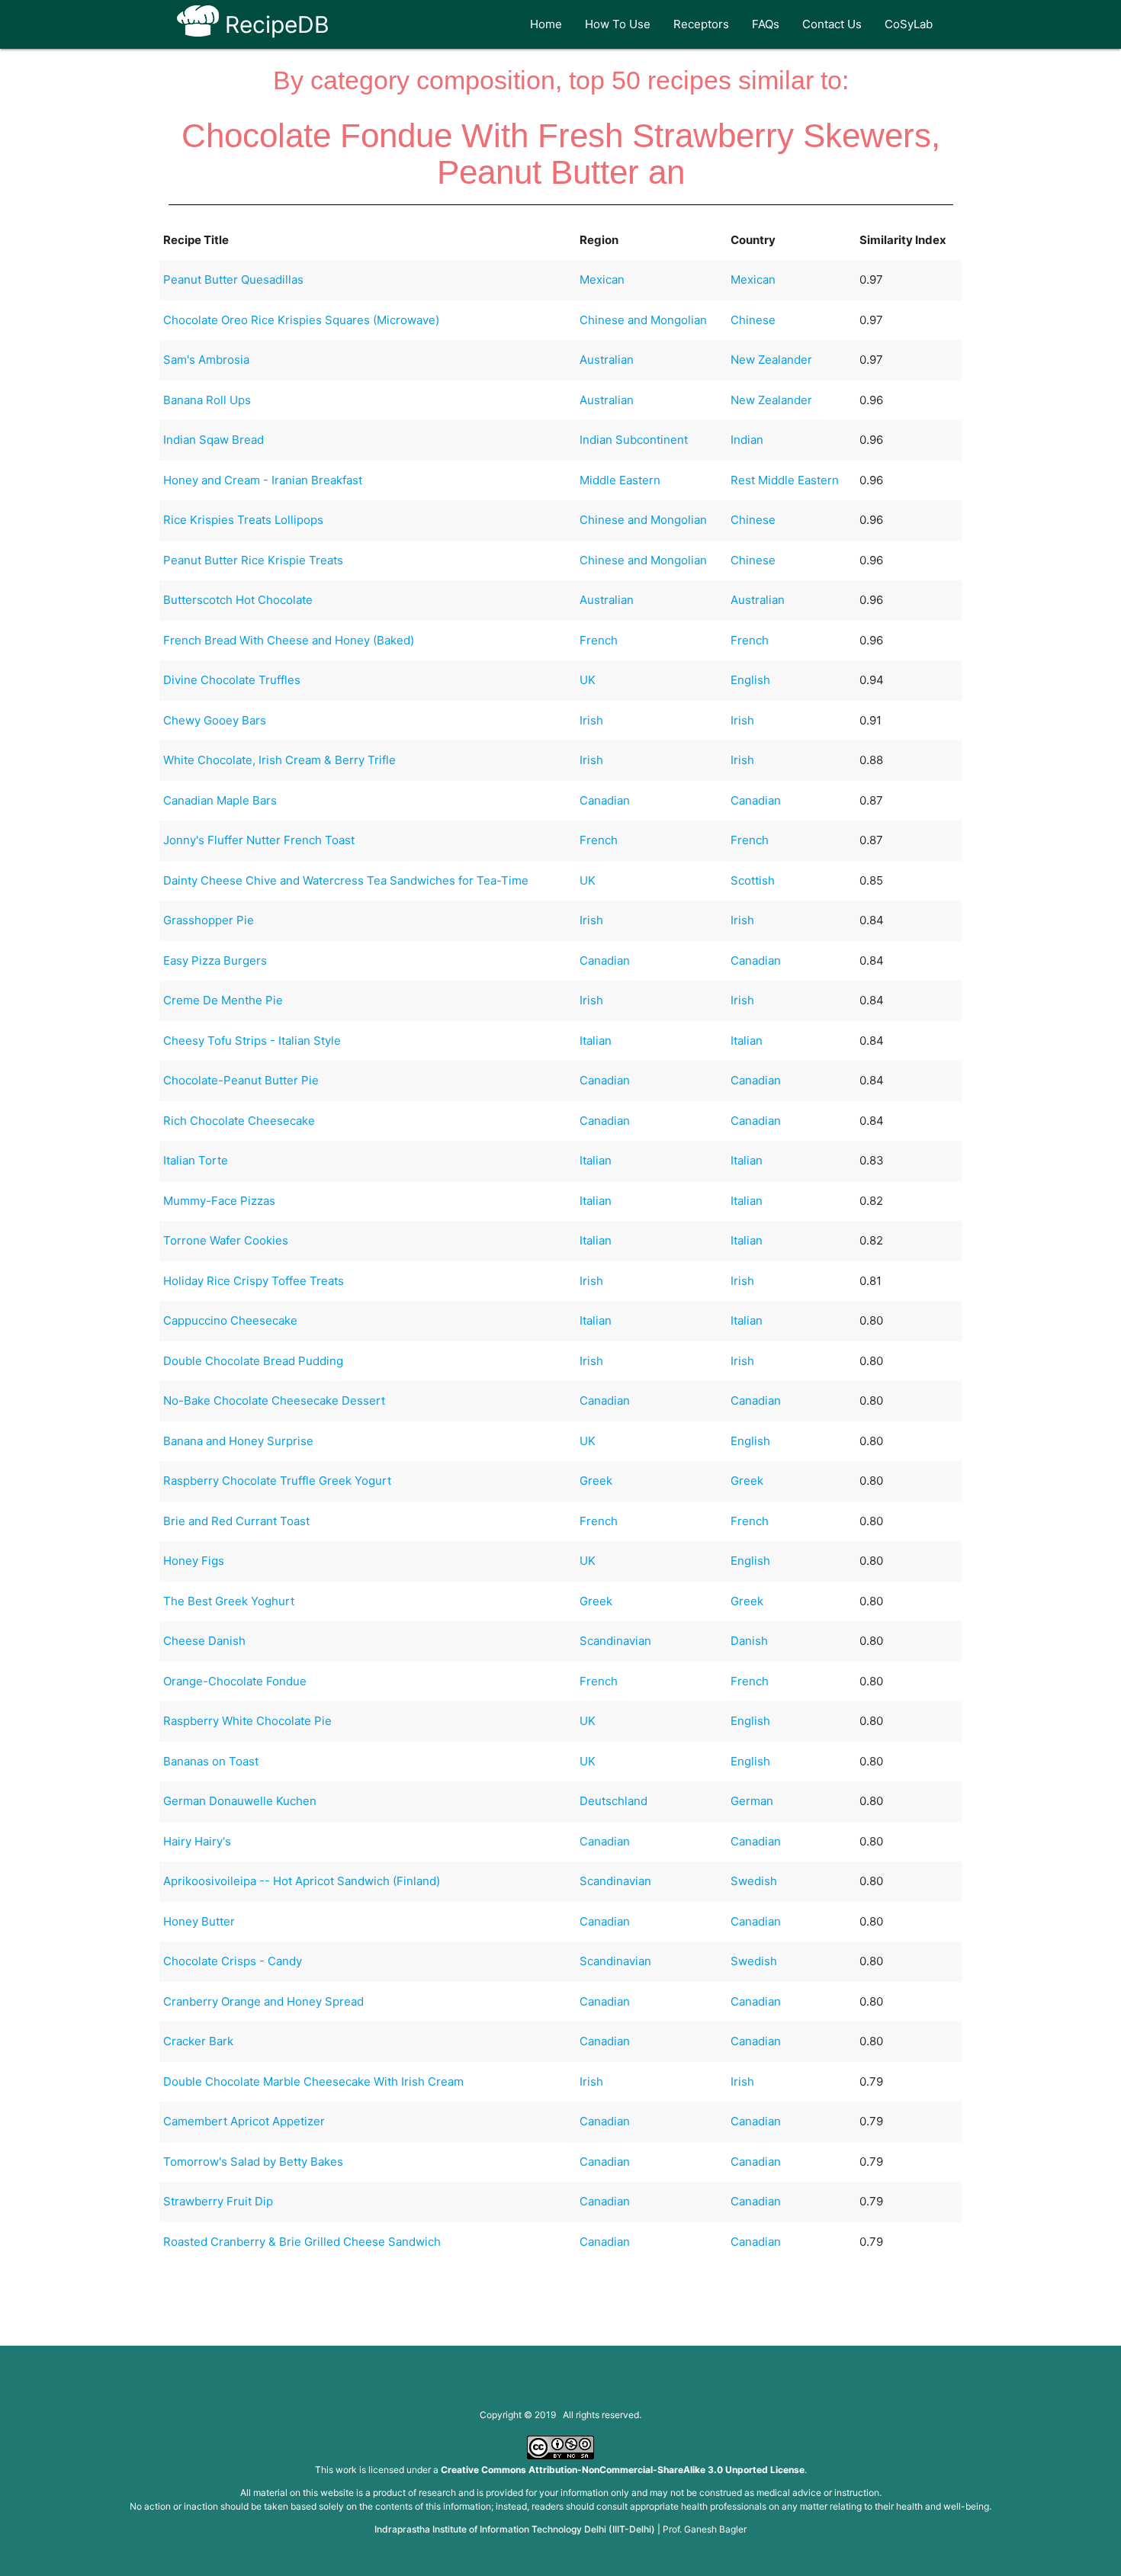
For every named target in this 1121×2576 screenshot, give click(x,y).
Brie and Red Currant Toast (236, 1521)
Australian (607, 360)
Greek (596, 1481)
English (750, 680)
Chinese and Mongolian (643, 320)
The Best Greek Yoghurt (229, 1601)
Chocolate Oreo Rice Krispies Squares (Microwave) (301, 320)
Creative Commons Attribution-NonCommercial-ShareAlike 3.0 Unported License (623, 2470)
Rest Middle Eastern (785, 480)
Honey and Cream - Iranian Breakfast (263, 480)
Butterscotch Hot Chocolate (238, 600)
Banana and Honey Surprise (238, 1441)
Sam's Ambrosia (206, 360)
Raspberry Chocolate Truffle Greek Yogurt (277, 1481)
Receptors (701, 24)
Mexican (602, 279)
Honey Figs (194, 1561)
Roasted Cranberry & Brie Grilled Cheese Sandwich (302, 2242)
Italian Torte (196, 1160)
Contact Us (832, 24)
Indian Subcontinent (634, 440)
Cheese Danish (204, 1641)
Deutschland (613, 1801)
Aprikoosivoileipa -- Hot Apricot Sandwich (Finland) (302, 1881)
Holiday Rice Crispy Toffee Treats (254, 1281)
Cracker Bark (198, 2041)
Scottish (753, 880)
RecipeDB (274, 24)
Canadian (605, 800)
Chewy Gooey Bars (215, 720)
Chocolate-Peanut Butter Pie (241, 1080)
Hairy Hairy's (197, 1841)
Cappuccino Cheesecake (230, 1320)
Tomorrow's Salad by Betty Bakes (253, 2162)
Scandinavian (615, 1641)
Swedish (754, 1881)
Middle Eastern (620, 480)
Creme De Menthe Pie (223, 1000)
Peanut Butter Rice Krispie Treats (253, 560)
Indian (747, 440)
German (752, 1801)
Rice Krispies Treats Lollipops (243, 520)
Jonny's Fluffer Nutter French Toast (259, 840)
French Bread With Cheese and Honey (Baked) (289, 640)
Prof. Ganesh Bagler (705, 2529)
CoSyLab (909, 24)
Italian (596, 1041)
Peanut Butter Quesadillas (233, 279)
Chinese (753, 320)
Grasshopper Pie (209, 920)
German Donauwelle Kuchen (240, 1801)
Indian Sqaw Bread (214, 440)
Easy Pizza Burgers (215, 960)
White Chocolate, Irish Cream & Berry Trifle (279, 760)
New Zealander (771, 360)
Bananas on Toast (211, 1761)
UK (588, 680)
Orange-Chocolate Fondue (235, 1681)
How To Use (618, 24)
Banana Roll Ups (207, 400)
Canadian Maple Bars (220, 800)
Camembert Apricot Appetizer (244, 2121)
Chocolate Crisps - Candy (233, 1961)
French (599, 640)
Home (546, 24)
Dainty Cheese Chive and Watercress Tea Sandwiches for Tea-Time (346, 880)
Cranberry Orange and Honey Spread (263, 2001)
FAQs (766, 24)
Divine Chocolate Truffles (232, 680)
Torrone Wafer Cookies (226, 1240)
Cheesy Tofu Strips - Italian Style (252, 1041)
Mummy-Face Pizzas (219, 1201)
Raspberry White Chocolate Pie (247, 1721)
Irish (591, 720)
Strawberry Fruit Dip (218, 2201)
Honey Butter (199, 1921)
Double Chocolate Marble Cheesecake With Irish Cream (313, 2081)
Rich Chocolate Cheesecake (239, 1121)
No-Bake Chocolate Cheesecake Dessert (274, 1400)
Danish (749, 1641)
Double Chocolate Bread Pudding (253, 1361)
